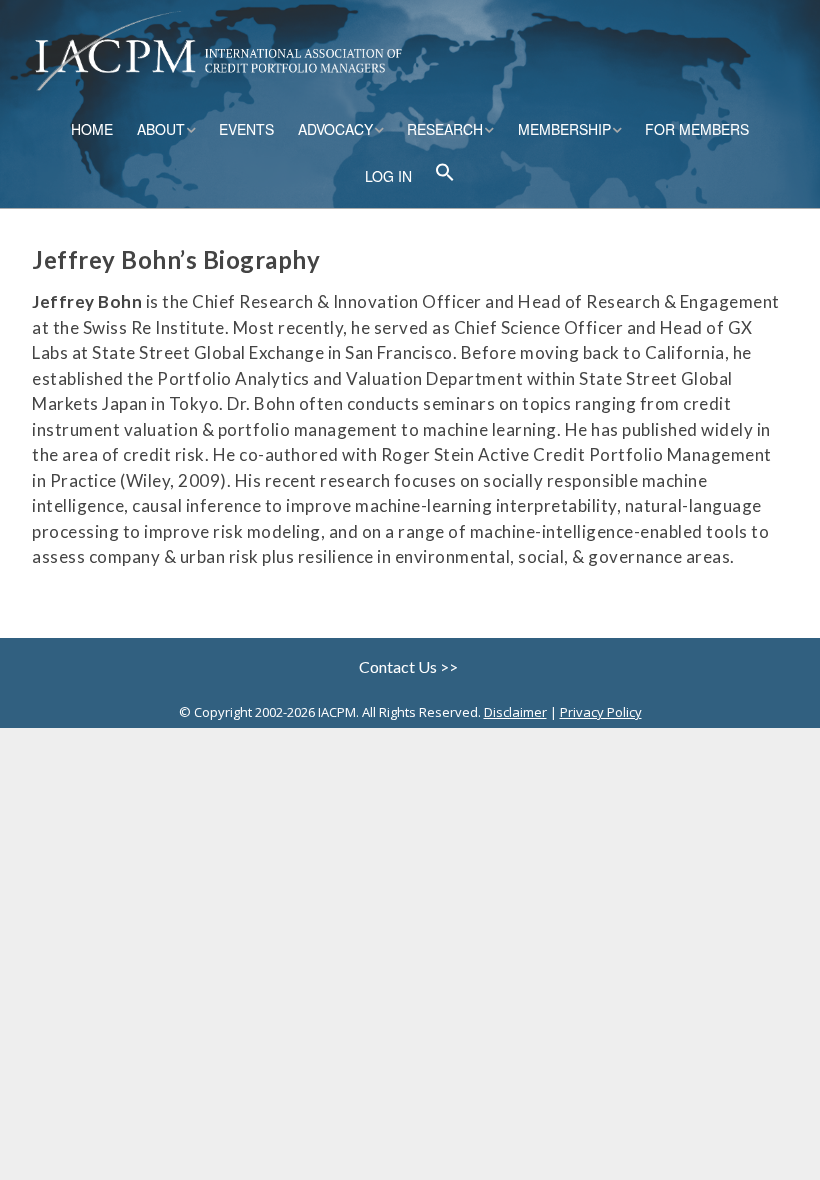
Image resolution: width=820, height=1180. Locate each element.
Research (445, 129)
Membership (564, 129)
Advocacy (335, 129)
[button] (445, 174)
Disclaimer (515, 712)
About (161, 129)
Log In (388, 176)
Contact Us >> (410, 666)
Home (92, 129)
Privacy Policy (601, 712)
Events (246, 129)
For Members (697, 129)
